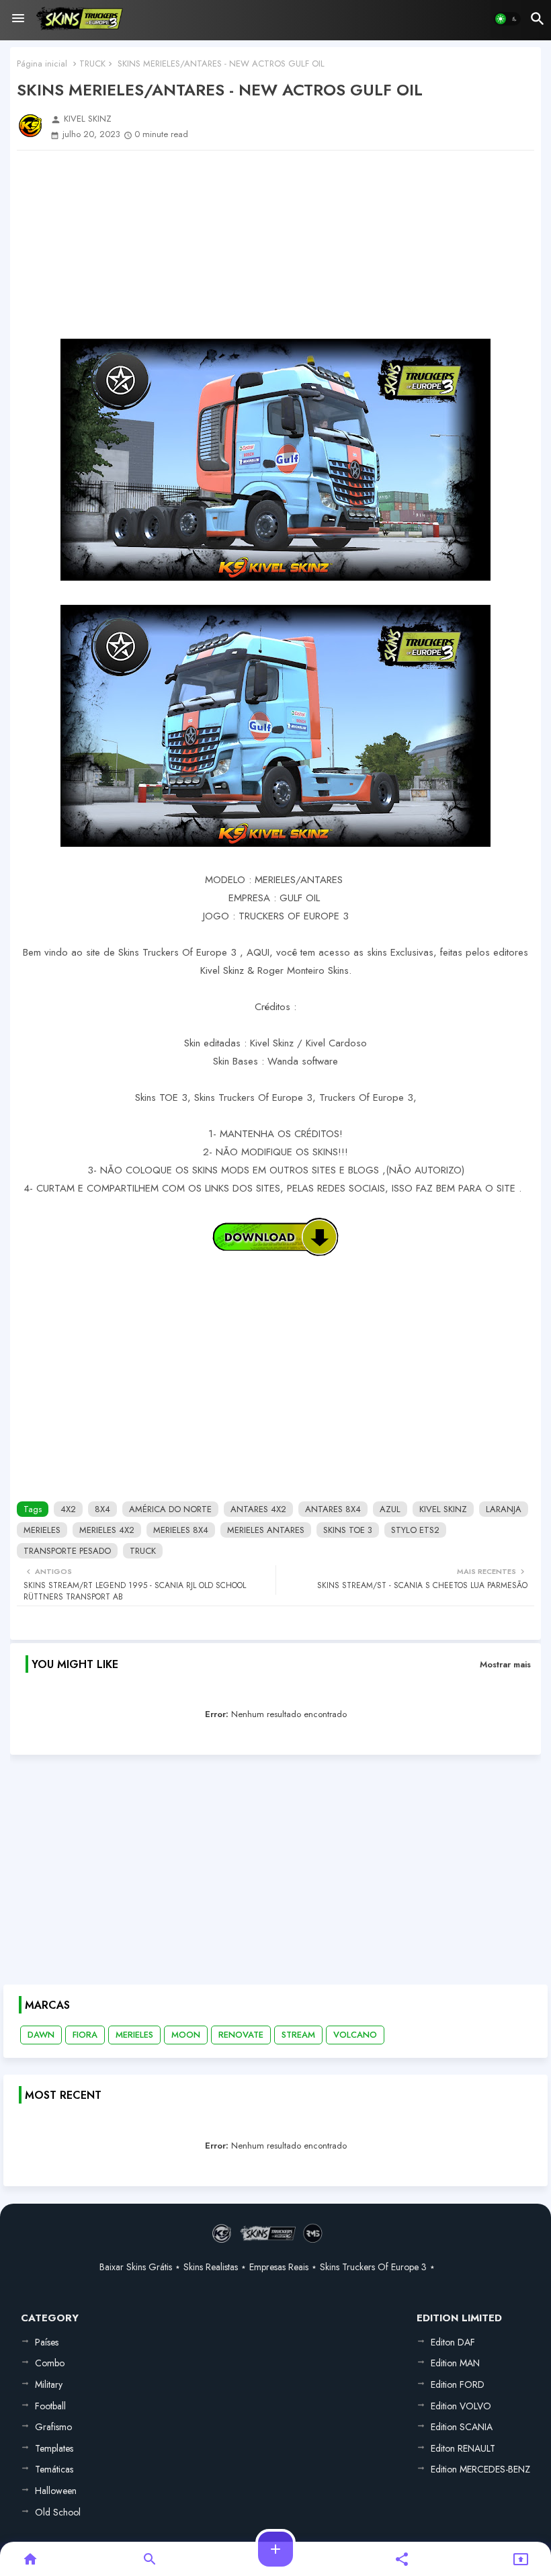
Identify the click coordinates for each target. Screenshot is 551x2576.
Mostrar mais (505, 1664)
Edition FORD (458, 2384)
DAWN (41, 2035)
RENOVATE (241, 2035)
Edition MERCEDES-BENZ (480, 2469)
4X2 (68, 1509)
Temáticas (54, 2469)
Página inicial (42, 64)
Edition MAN (455, 2363)
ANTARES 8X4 (333, 1509)
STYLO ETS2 (415, 1530)
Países (47, 2342)
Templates (54, 2448)
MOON (186, 2035)
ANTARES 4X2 (258, 1509)
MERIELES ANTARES (266, 1530)
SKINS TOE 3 (348, 1530)
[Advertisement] (275, 245)
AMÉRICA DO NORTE (170, 1509)
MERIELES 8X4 (181, 1530)
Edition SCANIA (462, 2427)
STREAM (298, 2035)
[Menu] (18, 19)
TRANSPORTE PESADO (67, 1551)
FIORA (85, 2035)
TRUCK (92, 64)
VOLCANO (355, 2035)
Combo (50, 2363)
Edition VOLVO (461, 2406)
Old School (58, 2512)
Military (49, 2384)
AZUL (390, 1509)
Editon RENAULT (463, 2448)
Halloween (56, 2491)
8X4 (102, 1509)
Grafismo (53, 2427)
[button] (507, 19)
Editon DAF (453, 2342)
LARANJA (504, 1509)
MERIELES (42, 1530)
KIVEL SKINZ (443, 1509)
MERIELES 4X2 (107, 1530)
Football (50, 2406)
